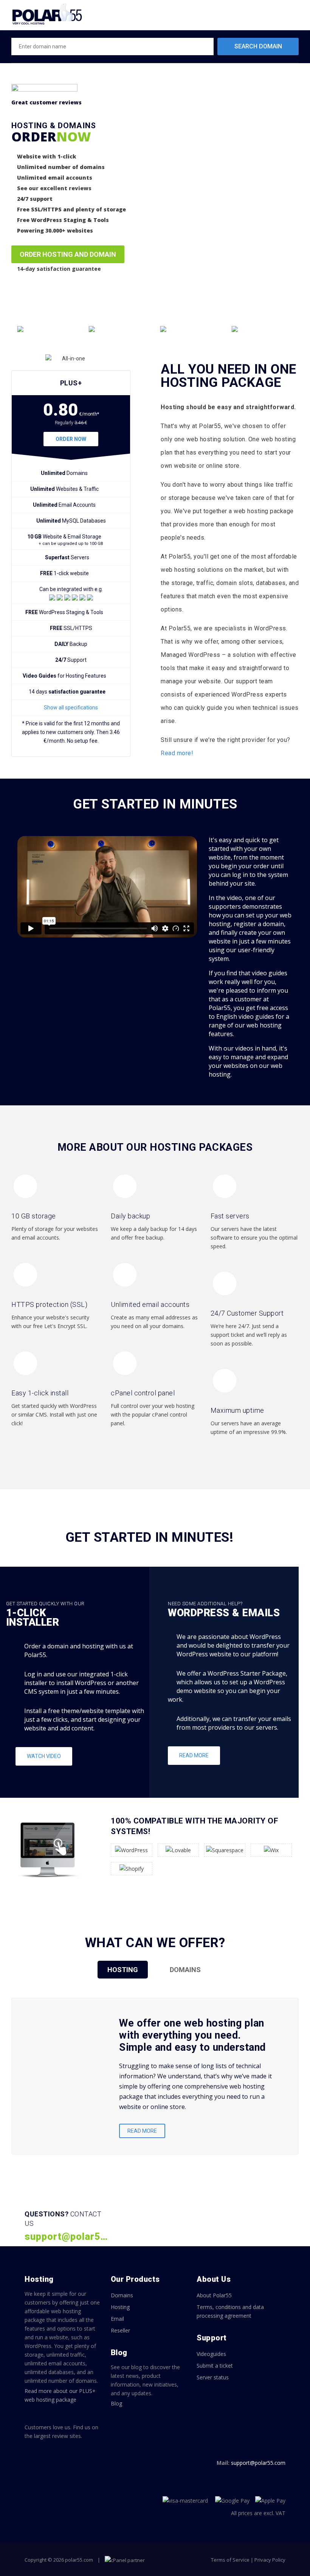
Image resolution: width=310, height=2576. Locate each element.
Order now (71, 439)
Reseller (120, 2330)
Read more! (177, 753)
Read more (194, 1755)
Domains (122, 2295)
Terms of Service (230, 2560)
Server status (213, 2377)
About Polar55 (214, 2295)
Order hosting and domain (68, 254)
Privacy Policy (270, 2560)
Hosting (120, 2307)
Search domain (258, 46)
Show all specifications (71, 708)
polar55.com (79, 2560)
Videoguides (211, 2354)
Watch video (44, 1756)
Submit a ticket (215, 2366)
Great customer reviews (46, 102)
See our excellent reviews (54, 188)
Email (117, 2319)
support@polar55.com (258, 2463)
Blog (116, 2403)
